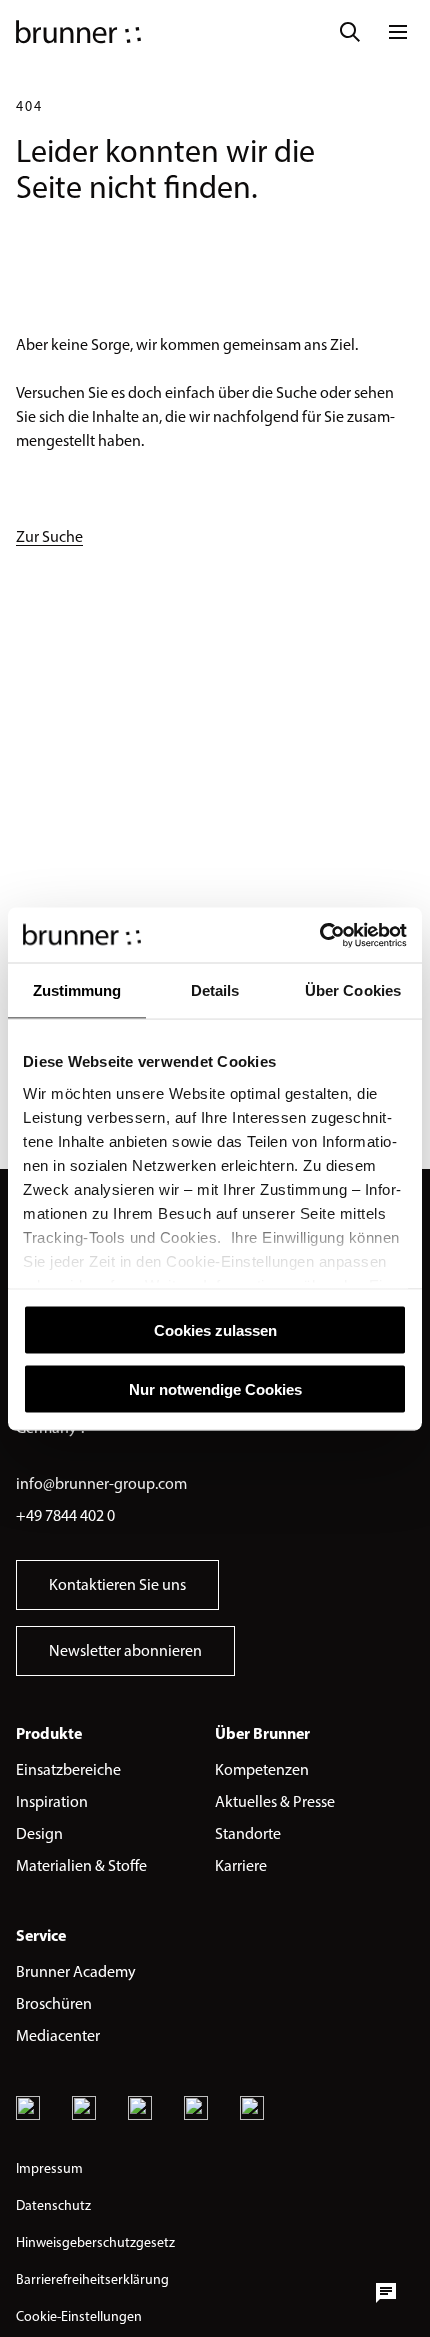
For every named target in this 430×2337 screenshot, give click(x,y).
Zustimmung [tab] (77, 990)
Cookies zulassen (215, 1330)
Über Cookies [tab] (353, 990)
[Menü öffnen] (398, 32)
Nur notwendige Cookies (215, 1388)
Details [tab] (215, 990)
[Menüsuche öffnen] (350, 32)
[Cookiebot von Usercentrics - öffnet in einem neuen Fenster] (319, 935)
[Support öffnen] (386, 2293)
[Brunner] (78, 32)
